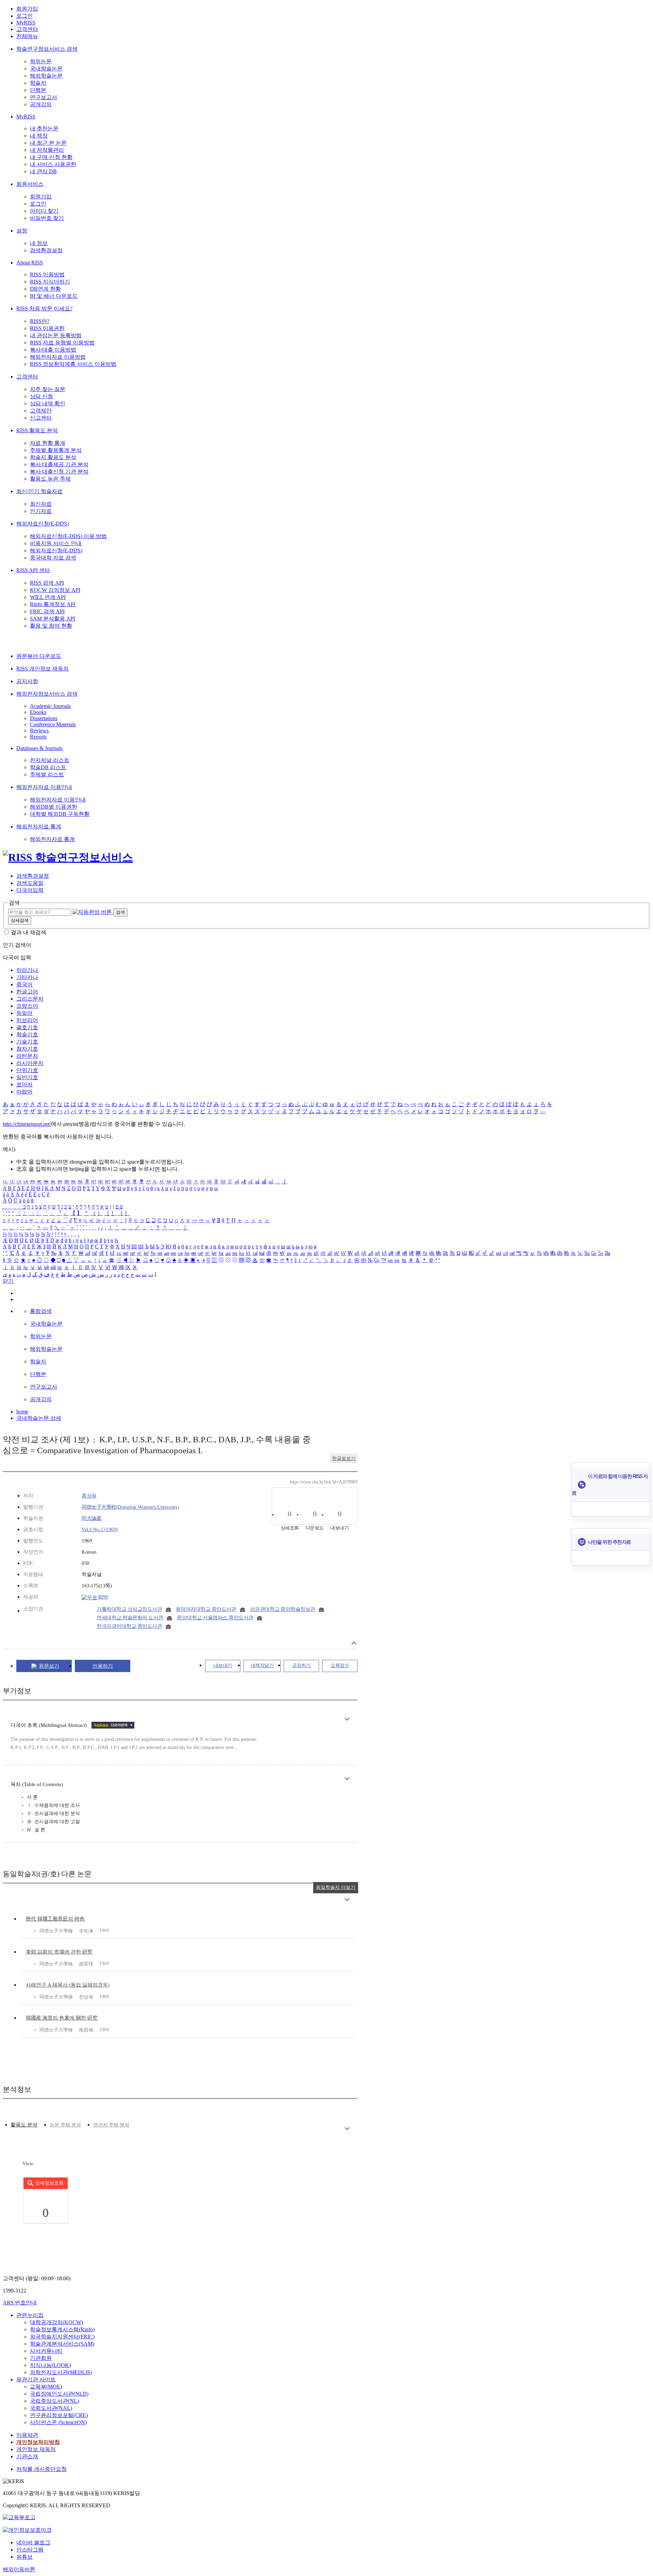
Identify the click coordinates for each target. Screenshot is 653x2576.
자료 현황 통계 (48, 443)
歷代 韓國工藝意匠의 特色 (55, 1919)
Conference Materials (53, 724)
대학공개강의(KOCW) (56, 2322)
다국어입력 (30, 890)
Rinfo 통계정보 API (53, 604)
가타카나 (27, 977)
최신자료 (41, 504)
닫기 (8, 1281)
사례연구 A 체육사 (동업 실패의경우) (68, 1985)
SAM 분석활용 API (53, 619)
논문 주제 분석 (65, 2125)
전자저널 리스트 (50, 760)
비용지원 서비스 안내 (56, 543)
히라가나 (27, 970)
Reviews (39, 731)
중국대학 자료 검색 (53, 558)
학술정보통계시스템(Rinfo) (62, 2329)
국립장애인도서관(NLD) (59, 2394)
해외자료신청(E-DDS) (43, 524)
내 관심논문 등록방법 (56, 335)
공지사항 (27, 681)
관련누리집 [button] (30, 2315)
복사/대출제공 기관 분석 (59, 464)
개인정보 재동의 (36, 2449)
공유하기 (301, 1665)
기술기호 (27, 1042)
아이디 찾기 (44, 211)
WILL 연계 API (48, 597)
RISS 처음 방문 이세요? (44, 309)
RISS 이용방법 (47, 274)
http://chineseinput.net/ (27, 1124)
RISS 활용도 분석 (37, 430)
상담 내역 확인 (48, 403)
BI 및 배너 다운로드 (54, 296)
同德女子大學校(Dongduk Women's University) (130, 1507)
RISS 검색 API (47, 583)
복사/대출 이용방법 (53, 350)
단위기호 (27, 1070)
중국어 (24, 984)
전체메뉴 (27, 36)
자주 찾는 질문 (48, 389)
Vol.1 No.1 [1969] (100, 1529)
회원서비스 (30, 184)
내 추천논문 (44, 128)
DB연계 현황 (45, 289)
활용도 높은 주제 (50, 479)
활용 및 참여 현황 (51, 626)
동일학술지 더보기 (336, 1887)
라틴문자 (27, 1056)
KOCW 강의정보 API (55, 590)
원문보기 (49, 1666)
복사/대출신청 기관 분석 (59, 472)
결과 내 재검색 (29, 932)
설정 (22, 231)
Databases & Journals (39, 748)
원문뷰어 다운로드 (39, 656)
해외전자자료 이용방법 (58, 357)
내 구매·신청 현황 (51, 157)
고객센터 (27, 29)
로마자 (24, 1084)
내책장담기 (262, 1665)
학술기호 (27, 1034)
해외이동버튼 (19, 2569)
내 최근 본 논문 (48, 143)
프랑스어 (27, 1006)
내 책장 (39, 136)
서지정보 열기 (354, 1643)
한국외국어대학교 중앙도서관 (129, 1626)
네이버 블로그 (33, 2542)
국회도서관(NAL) (51, 2408)
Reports (38, 737)
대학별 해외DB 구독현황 (60, 814)
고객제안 (41, 411)
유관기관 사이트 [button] (36, 2379)
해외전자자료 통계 (39, 827)
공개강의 (41, 104)
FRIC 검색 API (47, 611)
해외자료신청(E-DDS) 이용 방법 (68, 536)
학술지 (38, 83)
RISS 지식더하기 (50, 282)
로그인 (24, 16)
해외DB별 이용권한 (54, 807)
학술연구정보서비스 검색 (47, 49)
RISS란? (40, 321)
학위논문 (41, 61)
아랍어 (24, 1092)
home (22, 1412)
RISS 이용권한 (47, 328)
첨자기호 (27, 1049)
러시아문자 (30, 1063)
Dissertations (44, 718)
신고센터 (41, 418)
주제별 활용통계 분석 (56, 450)
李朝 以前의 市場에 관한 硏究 (59, 1952)
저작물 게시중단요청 (41, 2469)
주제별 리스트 (47, 774)
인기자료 (41, 511)
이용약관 (27, 2435)
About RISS (30, 263)
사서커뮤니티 (46, 2351)
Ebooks (38, 712)
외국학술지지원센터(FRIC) (62, 2337)
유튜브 (24, 2557)
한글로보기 (344, 1459)
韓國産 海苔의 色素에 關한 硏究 (62, 2018)
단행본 (38, 90)
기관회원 (41, 2358)
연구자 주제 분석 (111, 2125)
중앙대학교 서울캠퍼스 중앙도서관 (215, 1618)
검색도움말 (30, 883)
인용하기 (103, 1666)
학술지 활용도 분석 (53, 457)
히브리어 (27, 1020)
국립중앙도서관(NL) (54, 2401)
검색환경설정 (46, 250)
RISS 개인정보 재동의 (43, 669)
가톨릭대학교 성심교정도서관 (129, 1609)
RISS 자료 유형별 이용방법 (62, 343)
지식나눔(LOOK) (50, 2365)
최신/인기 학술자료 (39, 491)
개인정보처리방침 (38, 2442)
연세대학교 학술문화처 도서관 (130, 1618)
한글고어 (27, 992)
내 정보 (39, 243)
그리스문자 (30, 999)
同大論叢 (91, 1518)
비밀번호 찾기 (47, 218)
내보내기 (223, 1665)
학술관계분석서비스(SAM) (62, 2344)
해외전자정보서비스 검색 (47, 694)
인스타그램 (30, 2550)
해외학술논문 (46, 76)
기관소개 (27, 2456)
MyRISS (26, 23)
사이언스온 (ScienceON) (58, 2422)
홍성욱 (89, 1496)
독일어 (24, 1013)
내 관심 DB (43, 171)
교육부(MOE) (46, 2387)
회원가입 (27, 9)
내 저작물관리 (47, 150)
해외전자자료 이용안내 (44, 787)
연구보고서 (44, 97)
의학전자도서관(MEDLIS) (61, 2372)
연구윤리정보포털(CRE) (59, 2415)
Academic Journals (50, 706)
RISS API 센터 (33, 570)
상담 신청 (41, 396)
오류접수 (340, 1665)
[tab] (24, 2125)
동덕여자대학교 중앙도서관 (206, 1609)
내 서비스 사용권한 (53, 164)
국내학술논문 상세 (39, 1418)
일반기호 (27, 1077)
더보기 (347, 1719)
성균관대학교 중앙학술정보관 (283, 1609)
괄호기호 (27, 1027)
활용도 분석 (24, 2125)
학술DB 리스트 (48, 767)
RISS (103, 1597)
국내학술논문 (46, 69)
